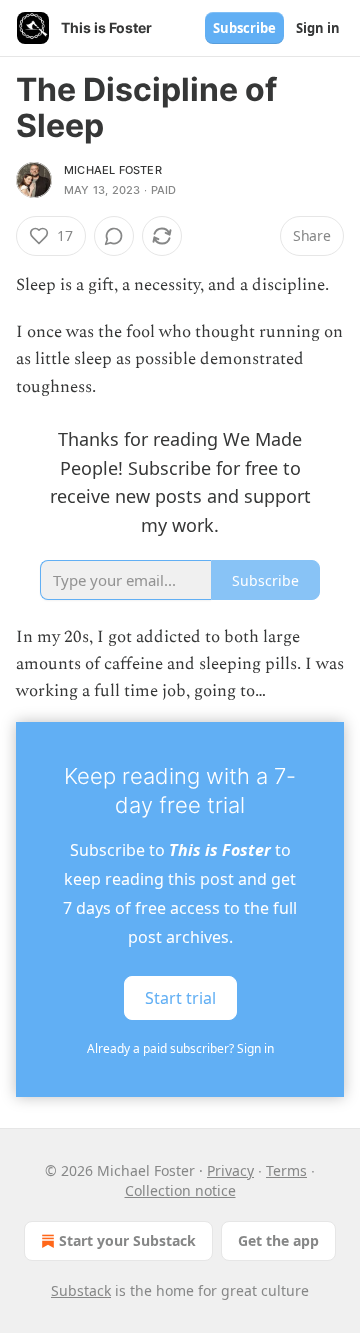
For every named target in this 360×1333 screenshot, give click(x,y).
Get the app (278, 1240)
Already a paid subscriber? (180, 1048)
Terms (286, 1170)
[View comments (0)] (114, 236)
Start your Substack (127, 1240)
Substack (81, 1290)
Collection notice (180, 1190)
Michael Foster (113, 170)
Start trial (180, 997)
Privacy (230, 1170)
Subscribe (244, 28)
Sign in (318, 28)
